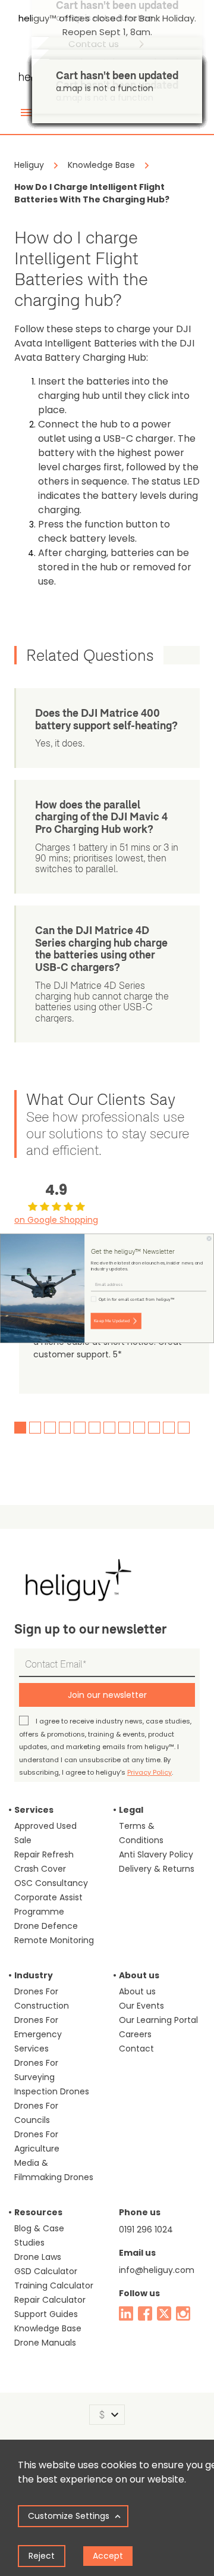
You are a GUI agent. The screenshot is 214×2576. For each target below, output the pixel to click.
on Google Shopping (56, 1220)
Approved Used (45, 1826)
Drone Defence (46, 1926)
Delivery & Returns (157, 1869)
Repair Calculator (50, 2300)
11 (169, 1428)
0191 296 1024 (146, 2230)
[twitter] (164, 2313)
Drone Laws (38, 2257)
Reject (42, 2556)
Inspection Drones (52, 2091)
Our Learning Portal (158, 2020)
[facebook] (145, 2313)
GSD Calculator (46, 2271)
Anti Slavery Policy (156, 1854)
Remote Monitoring (54, 1940)
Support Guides (46, 2314)
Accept (108, 2556)
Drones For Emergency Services (38, 2034)
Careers (135, 2034)
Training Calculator (54, 2285)
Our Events (141, 2006)
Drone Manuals (45, 2343)
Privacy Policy (150, 1772)
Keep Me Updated (112, 1320)
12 (184, 1428)
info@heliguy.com (157, 2270)
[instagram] (183, 2313)
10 (154, 1428)
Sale (23, 1840)
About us (137, 1991)
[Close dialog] (209, 1238)
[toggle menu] (26, 113)
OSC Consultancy (51, 1883)
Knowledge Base (48, 2328)
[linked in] (126, 2313)
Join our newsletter (107, 1695)
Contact (136, 2049)
